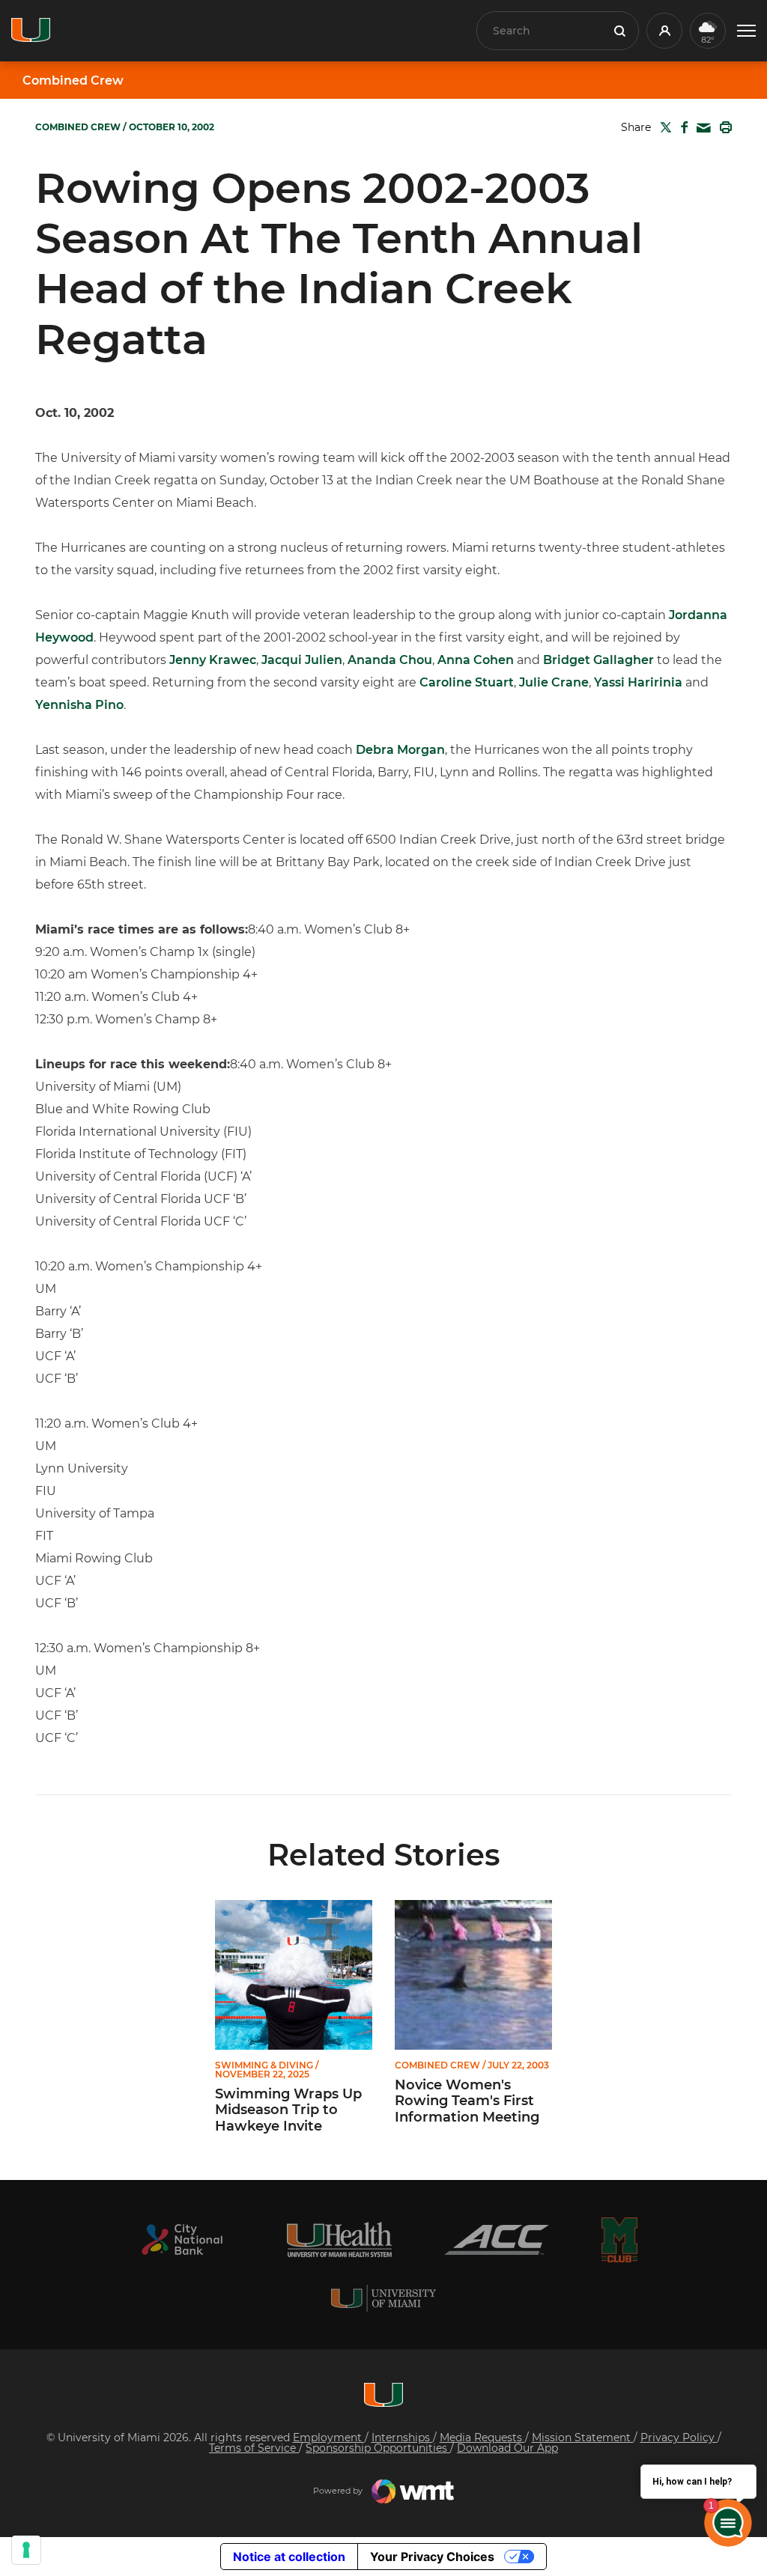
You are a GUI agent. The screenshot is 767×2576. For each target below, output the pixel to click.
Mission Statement (583, 2438)
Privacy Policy (679, 2438)
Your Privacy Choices (432, 2557)
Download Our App (507, 2448)
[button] (746, 31)
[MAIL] (701, 128)
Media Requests (482, 2438)
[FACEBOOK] (681, 127)
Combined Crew (73, 81)
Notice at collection (289, 2557)
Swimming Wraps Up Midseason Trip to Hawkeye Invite (288, 2110)
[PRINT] (723, 127)
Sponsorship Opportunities (378, 2448)
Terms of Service (254, 2448)
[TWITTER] (663, 127)
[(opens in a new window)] (182, 2239)
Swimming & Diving (264, 2065)
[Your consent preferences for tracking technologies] (26, 2550)
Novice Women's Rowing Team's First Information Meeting (467, 2101)
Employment (329, 2438)
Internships (402, 2438)
